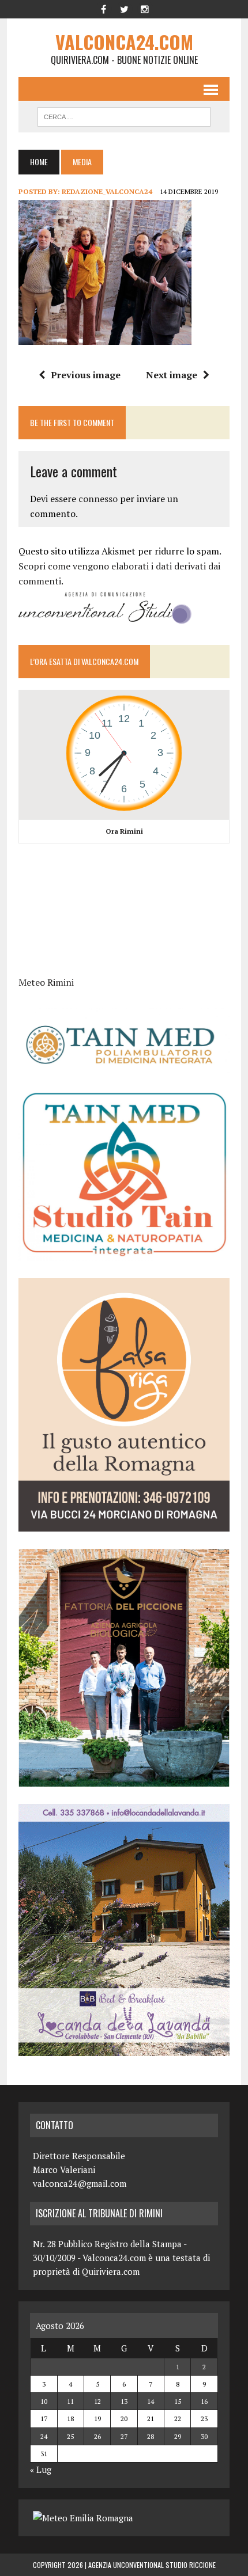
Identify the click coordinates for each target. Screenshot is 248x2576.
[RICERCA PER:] (124, 115)
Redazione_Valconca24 (107, 191)
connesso (98, 499)
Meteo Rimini (46, 982)
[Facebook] (103, 8)
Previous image (86, 375)
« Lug (41, 2469)
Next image (172, 375)
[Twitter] (124, 8)
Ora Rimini (124, 831)
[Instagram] (145, 8)
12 (97, 2401)
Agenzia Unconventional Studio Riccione (152, 2565)
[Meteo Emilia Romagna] (83, 2518)
